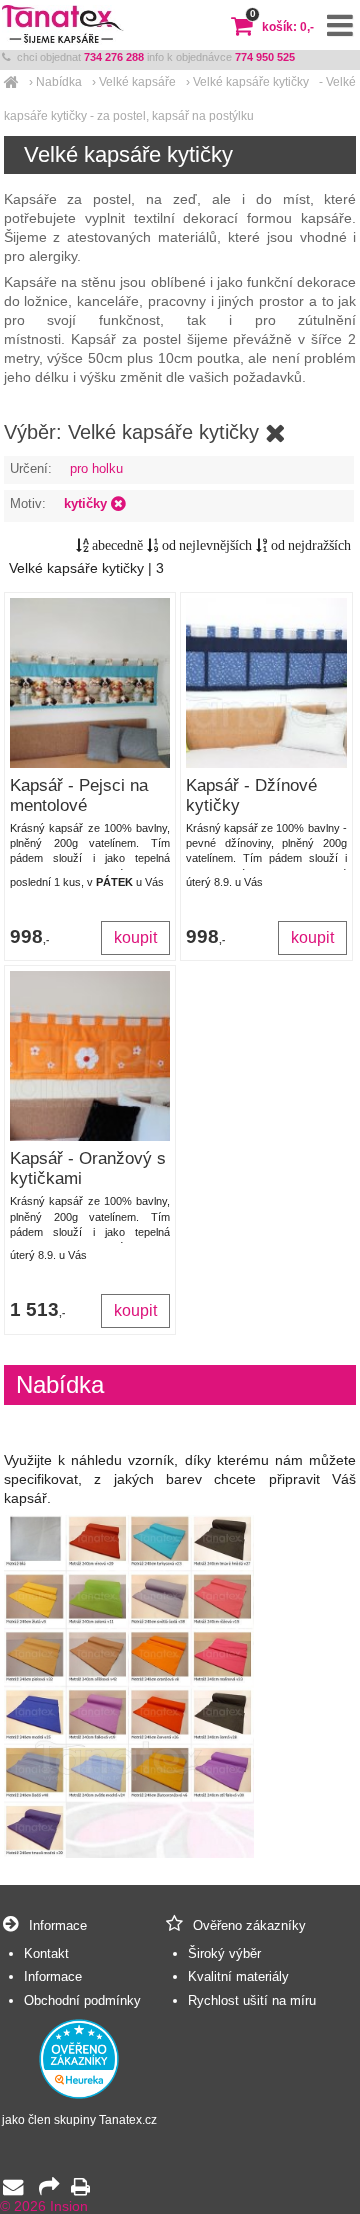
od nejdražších (309, 545)
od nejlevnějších (205, 545)
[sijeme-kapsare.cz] (11, 82)
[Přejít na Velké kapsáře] (275, 433)
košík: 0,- (282, 27)
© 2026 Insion (44, 2206)
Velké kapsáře (137, 82)
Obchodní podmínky (82, 2000)
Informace (53, 1976)
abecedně (116, 545)
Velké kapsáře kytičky (251, 82)
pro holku (96, 468)
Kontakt (46, 1953)
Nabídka (59, 82)
